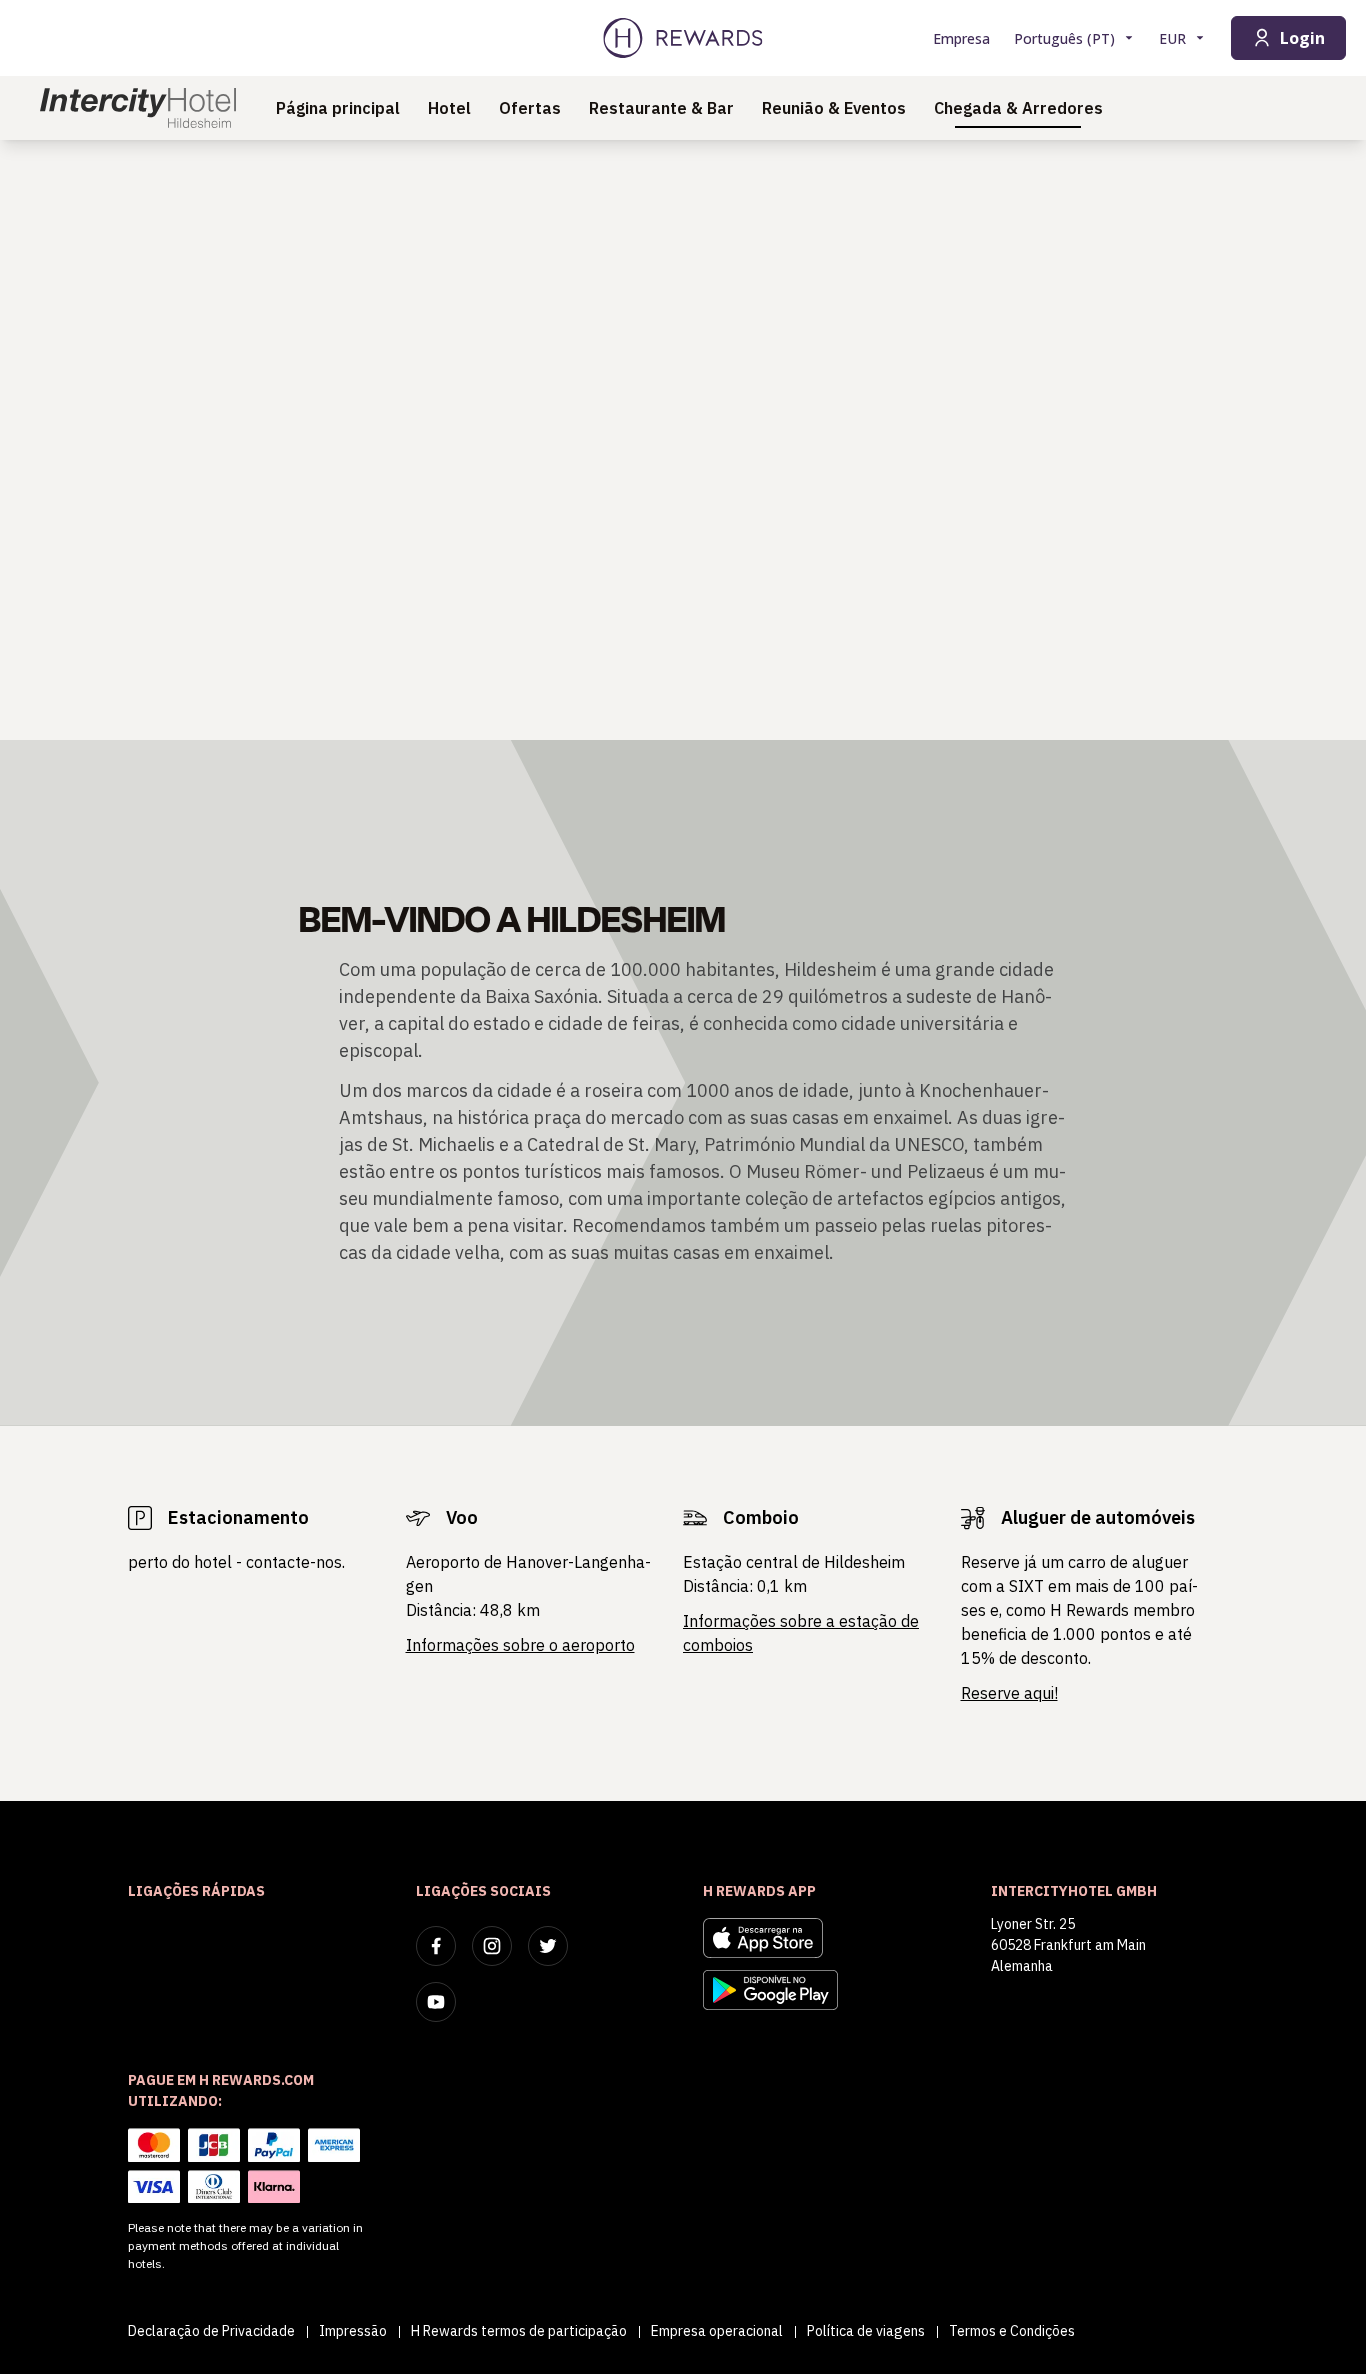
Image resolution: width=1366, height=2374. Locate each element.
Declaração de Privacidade (211, 2331)
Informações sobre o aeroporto (520, 1645)
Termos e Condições (1012, 2331)
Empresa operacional (717, 2331)
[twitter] (548, 1946)
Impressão (353, 2331)
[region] (683, 440)
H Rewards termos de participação (519, 2331)
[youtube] (436, 2002)
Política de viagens (866, 2331)
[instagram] (492, 1946)
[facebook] (436, 1946)
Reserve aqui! (1009, 1693)
